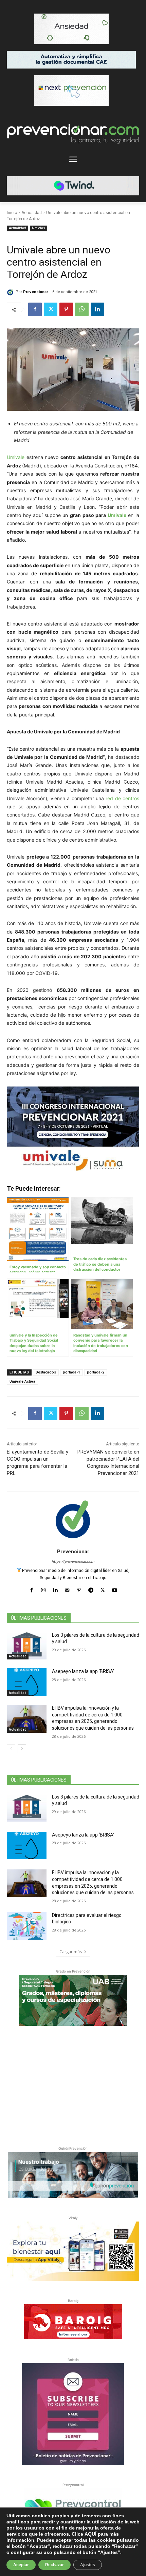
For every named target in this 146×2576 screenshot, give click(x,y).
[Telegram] (91, 1589)
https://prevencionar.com (73, 1562)
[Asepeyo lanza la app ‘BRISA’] (27, 1682)
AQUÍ (90, 2534)
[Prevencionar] (11, 292)
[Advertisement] (73, 2084)
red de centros (122, 798)
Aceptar (21, 2565)
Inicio (12, 213)
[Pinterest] (66, 309)
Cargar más (71, 1952)
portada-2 (96, 1372)
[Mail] (67, 1589)
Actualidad (32, 213)
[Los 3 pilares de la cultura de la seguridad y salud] (27, 1646)
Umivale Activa (22, 1381)
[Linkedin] (97, 309)
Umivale (16, 457)
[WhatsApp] (82, 309)
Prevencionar (35, 292)
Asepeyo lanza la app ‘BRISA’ (83, 1671)
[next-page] (22, 1749)
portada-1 (71, 1372)
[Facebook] (35, 309)
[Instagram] (43, 1589)
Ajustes (88, 2565)
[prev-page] (11, 1749)
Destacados (46, 1372)
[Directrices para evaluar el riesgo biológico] (27, 1926)
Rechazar (54, 2565)
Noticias (39, 228)
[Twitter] (51, 309)
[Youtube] (115, 1589)
